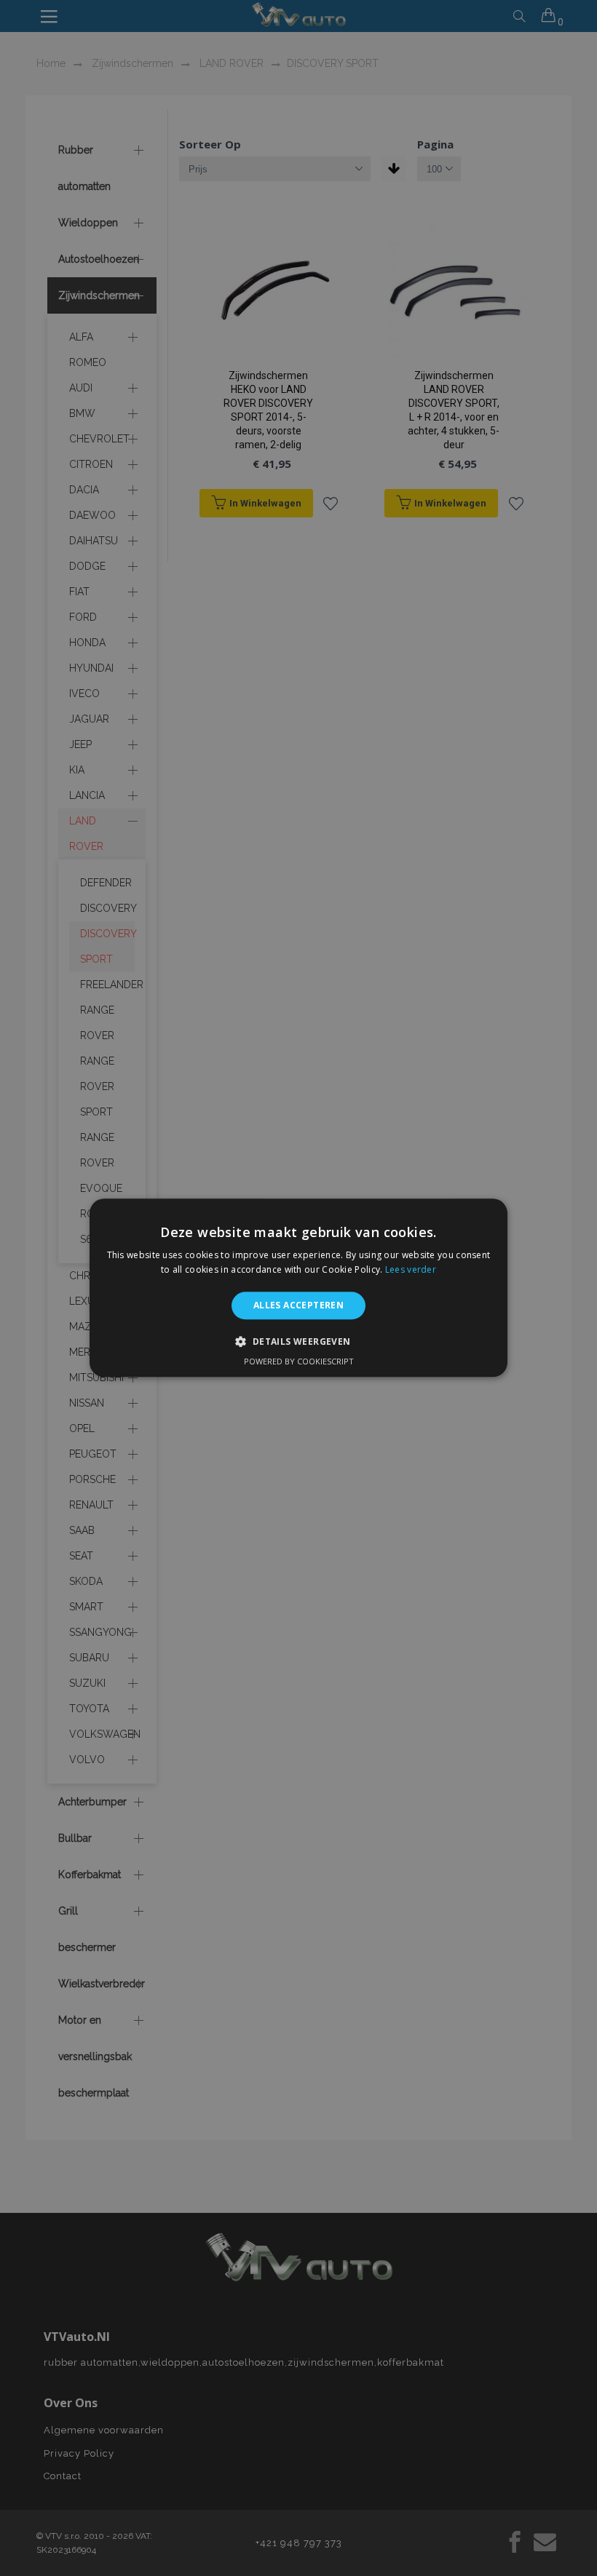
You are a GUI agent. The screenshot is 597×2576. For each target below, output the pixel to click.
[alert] (298, 1288)
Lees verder (411, 1270)
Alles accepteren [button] (298, 1305)
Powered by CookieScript (299, 1362)
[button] (298, 1342)
